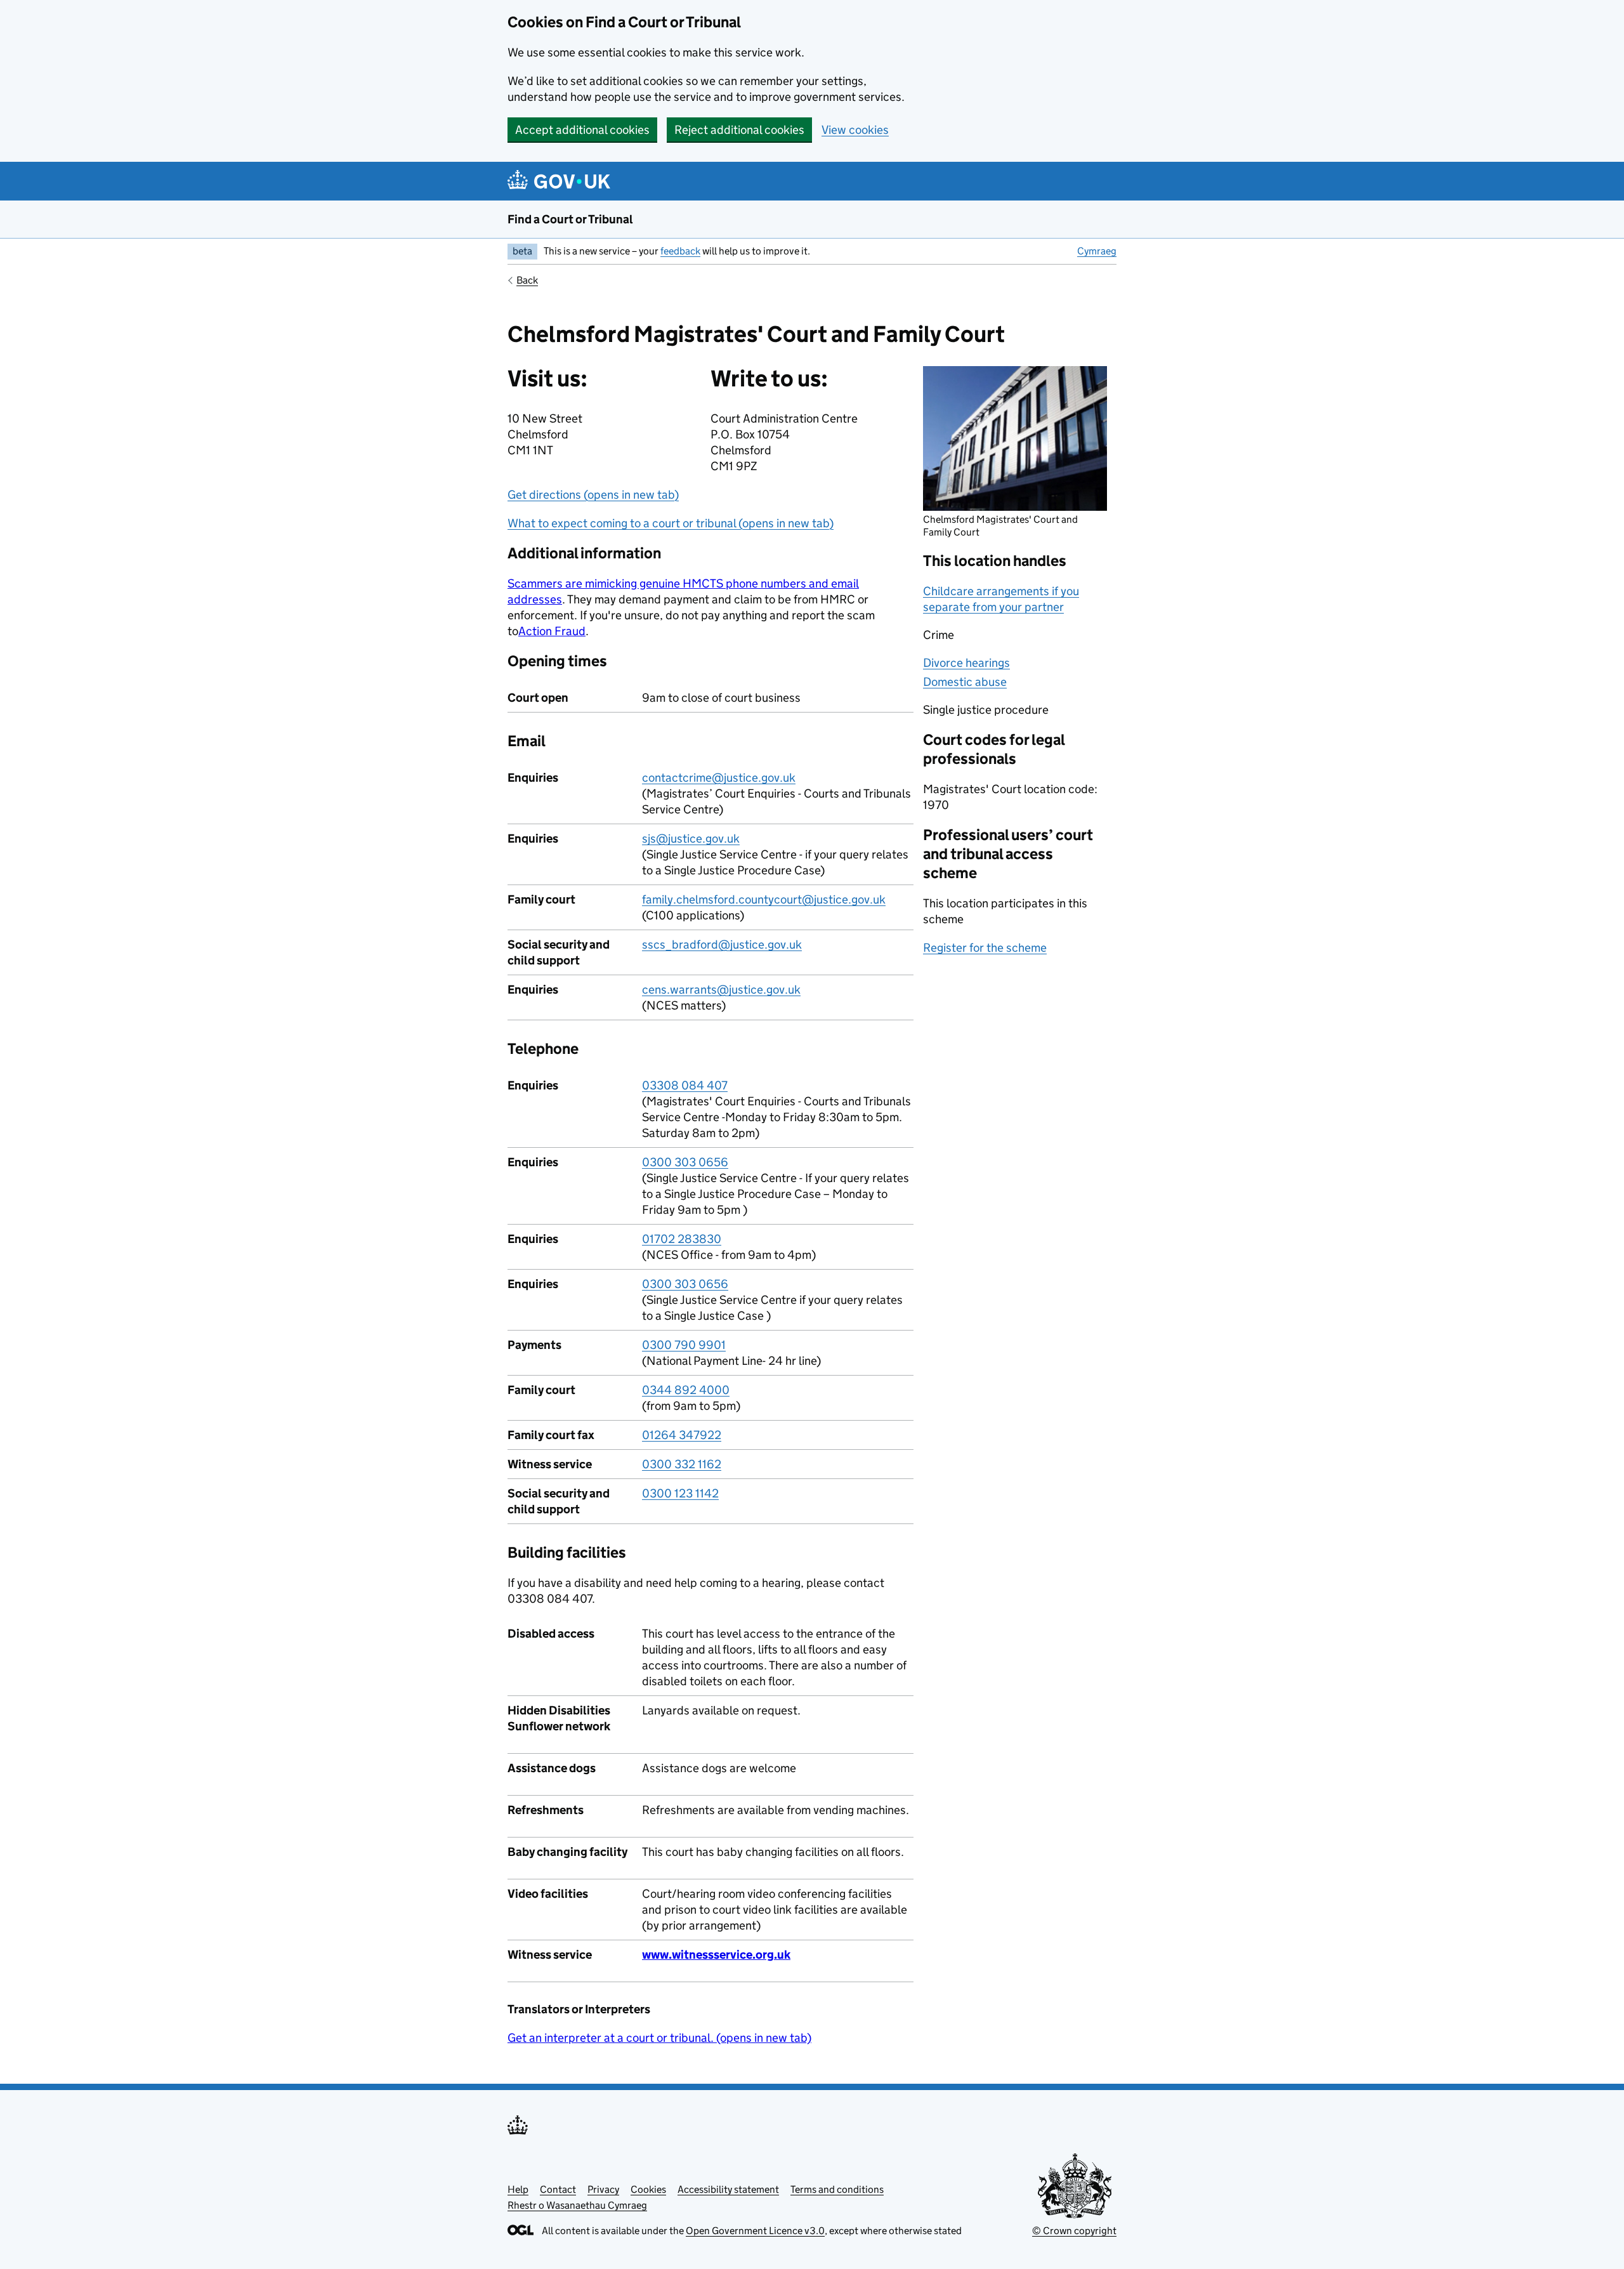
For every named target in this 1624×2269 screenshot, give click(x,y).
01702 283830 (682, 1239)
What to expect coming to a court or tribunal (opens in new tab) (671, 523)
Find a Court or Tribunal (570, 219)
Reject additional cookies (739, 130)
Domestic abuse (965, 682)
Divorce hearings (966, 663)
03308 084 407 (685, 1085)
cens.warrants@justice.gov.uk (721, 990)
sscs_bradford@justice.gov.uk (722, 944)
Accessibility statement (728, 2189)
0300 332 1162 (682, 1464)
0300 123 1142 (680, 1493)
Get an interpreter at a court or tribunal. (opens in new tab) (659, 2038)
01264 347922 (682, 1435)
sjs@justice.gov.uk (691, 839)
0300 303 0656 (685, 1162)
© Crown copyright (1074, 2231)
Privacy (603, 2189)
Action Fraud (552, 631)
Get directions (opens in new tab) (593, 495)
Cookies (648, 2189)
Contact (558, 2189)
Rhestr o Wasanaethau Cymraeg (577, 2205)
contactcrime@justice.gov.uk (719, 778)
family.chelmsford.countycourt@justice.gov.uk (764, 899)
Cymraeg (1097, 251)
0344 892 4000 (686, 1390)
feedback (680, 251)
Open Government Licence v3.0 (755, 2231)
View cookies (855, 130)
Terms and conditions (837, 2189)
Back (527, 280)
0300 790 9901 (684, 1345)
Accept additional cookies (582, 130)
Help (518, 2189)
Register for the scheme (985, 948)
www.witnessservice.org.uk (716, 1955)
